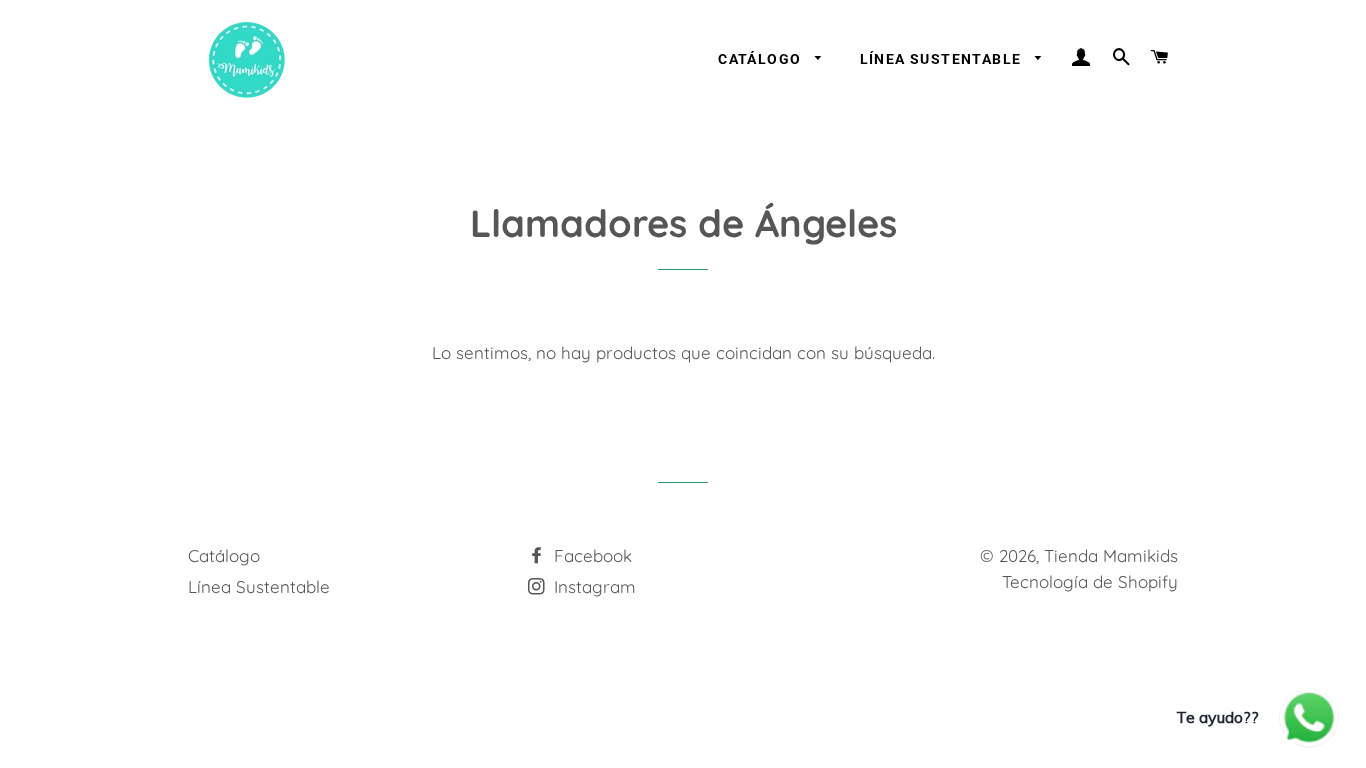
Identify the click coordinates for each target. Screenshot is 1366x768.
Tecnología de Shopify (1090, 581)
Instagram (592, 586)
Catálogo (762, 59)
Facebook (590, 555)
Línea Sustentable (943, 59)
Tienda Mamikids (1111, 555)
